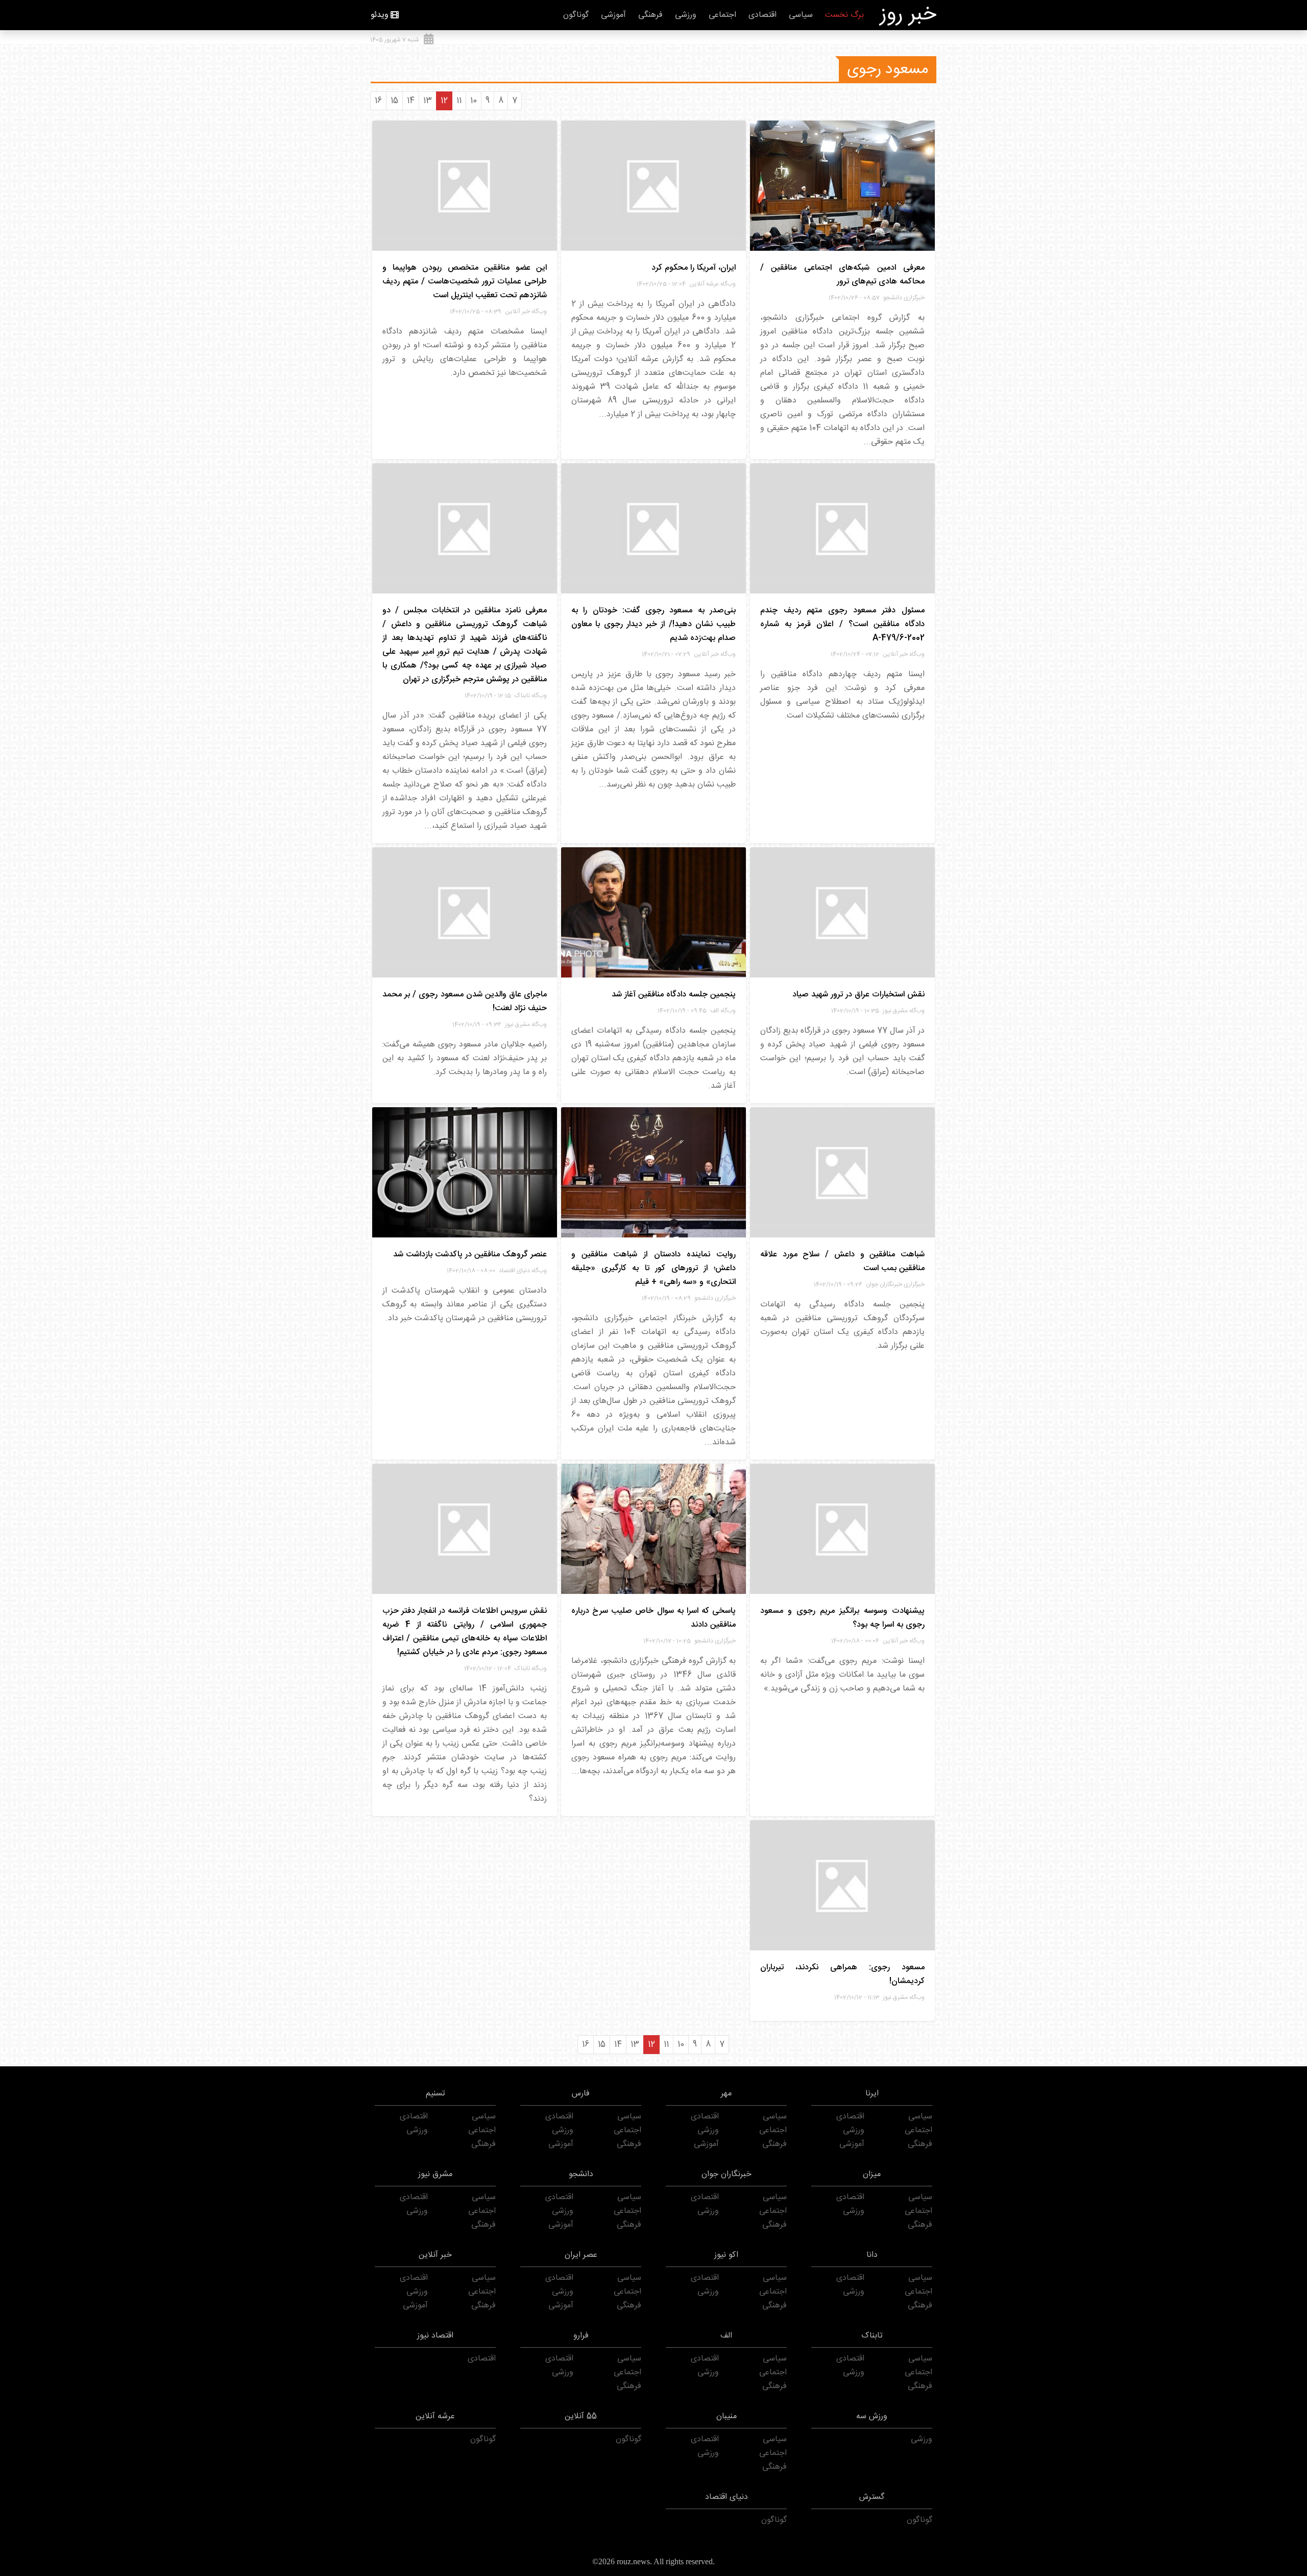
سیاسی (801, 15)
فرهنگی (650, 15)
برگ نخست (844, 15)
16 (378, 101)
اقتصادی (763, 15)
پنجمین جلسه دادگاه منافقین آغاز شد (674, 995)
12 (444, 101)
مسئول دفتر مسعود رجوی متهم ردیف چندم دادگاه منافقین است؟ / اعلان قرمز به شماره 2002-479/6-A (842, 624)
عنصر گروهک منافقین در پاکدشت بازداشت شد (470, 1255)
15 (394, 101)
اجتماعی (722, 15)
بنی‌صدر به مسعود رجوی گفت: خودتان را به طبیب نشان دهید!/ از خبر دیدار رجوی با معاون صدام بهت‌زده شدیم (653, 624)
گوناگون (576, 15)
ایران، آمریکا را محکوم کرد (694, 268)
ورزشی (686, 15)
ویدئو (380, 15)
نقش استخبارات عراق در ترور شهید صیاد (858, 995)
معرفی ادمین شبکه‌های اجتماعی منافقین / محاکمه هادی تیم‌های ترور (842, 275)
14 (411, 101)
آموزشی (613, 15)
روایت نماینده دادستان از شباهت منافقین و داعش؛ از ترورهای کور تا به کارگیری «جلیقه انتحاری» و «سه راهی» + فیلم (653, 1268)
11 (459, 101)
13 (428, 101)
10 (474, 101)
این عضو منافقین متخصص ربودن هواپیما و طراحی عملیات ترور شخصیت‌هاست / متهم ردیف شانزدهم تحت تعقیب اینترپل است (465, 282)
